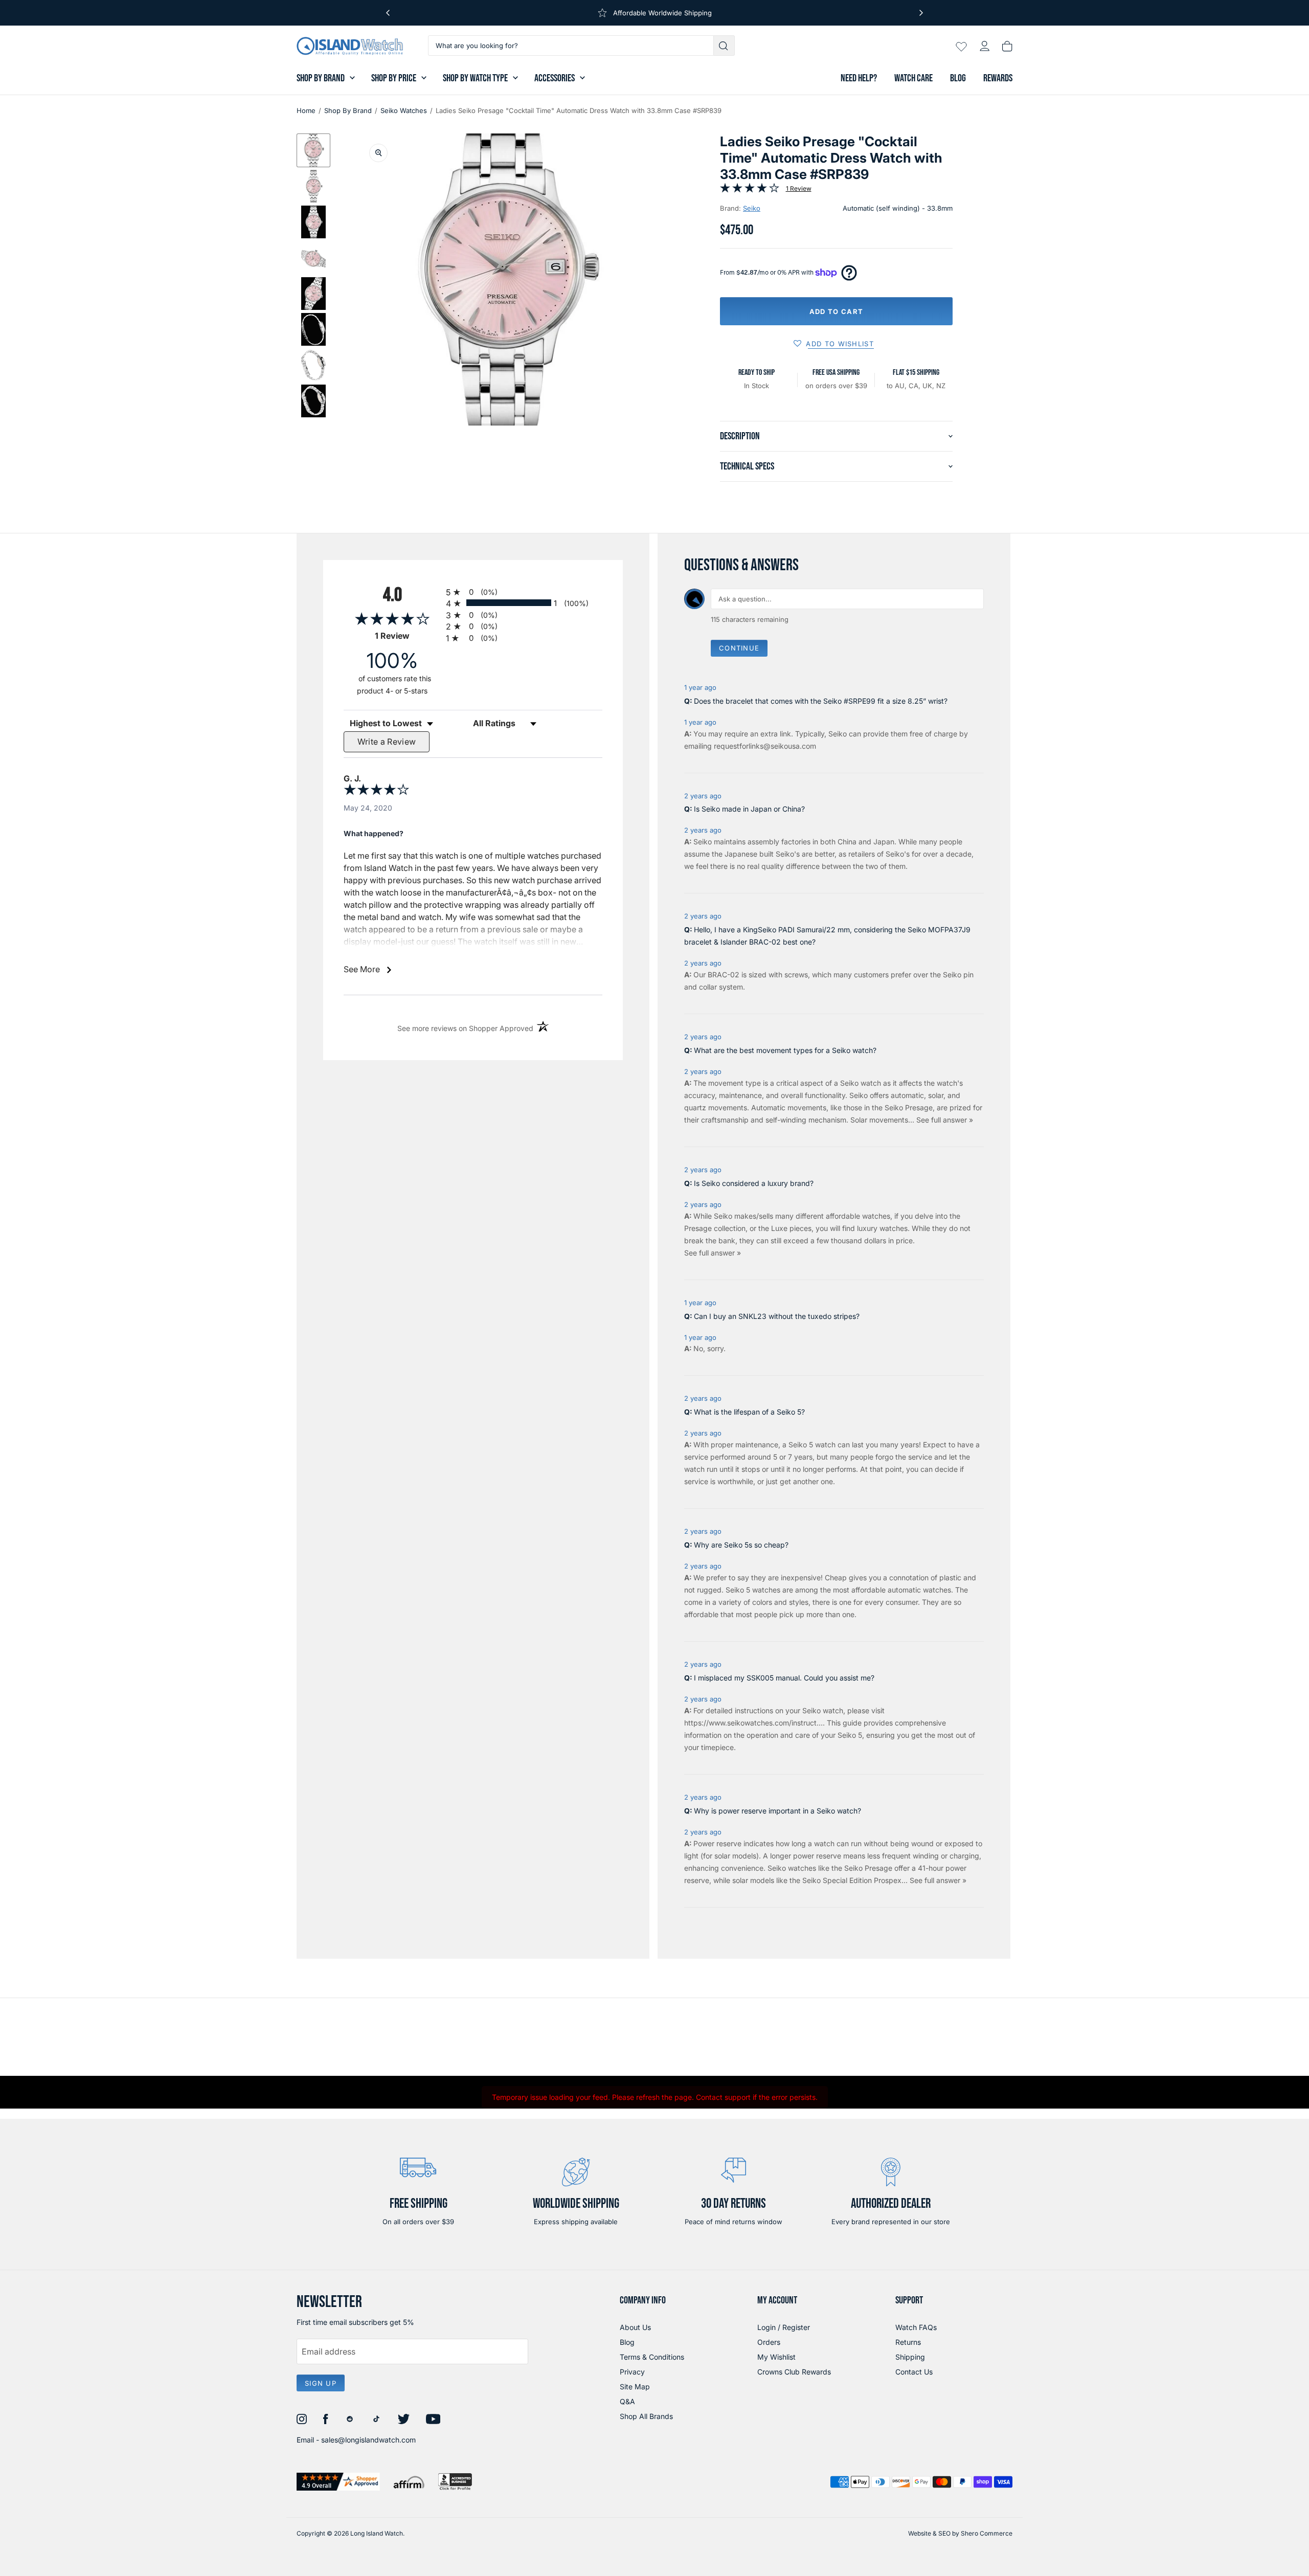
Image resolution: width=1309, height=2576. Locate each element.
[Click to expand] (378, 153)
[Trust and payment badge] (338, 2482)
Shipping (910, 2357)
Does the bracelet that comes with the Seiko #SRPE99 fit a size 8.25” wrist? (821, 701)
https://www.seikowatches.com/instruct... (753, 1723)
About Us (635, 2327)
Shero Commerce (987, 2533)
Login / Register (784, 2327)
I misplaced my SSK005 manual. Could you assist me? (784, 1678)
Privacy (632, 2372)
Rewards (998, 78)
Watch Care (913, 78)
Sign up (321, 2383)
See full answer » (945, 1120)
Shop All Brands (646, 2416)
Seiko (752, 208)
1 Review (799, 188)
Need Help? (859, 78)
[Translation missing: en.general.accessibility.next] (921, 13)
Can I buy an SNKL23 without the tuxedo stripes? (777, 1316)
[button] (313, 150)
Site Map (635, 2387)
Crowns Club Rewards (794, 2372)
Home (306, 110)
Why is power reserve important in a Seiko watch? (777, 1811)
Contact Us (914, 2372)
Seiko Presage (909, 1107)
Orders (769, 2342)
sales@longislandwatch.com (368, 2440)
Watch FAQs (916, 2327)
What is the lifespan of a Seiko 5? (749, 1412)
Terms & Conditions (652, 2357)
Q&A (627, 2401)
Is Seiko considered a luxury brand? (754, 1183)
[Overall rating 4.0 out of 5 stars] (750, 190)
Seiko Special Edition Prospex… (856, 1880)
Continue (739, 648)
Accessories (555, 78)
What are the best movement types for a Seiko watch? (785, 1050)
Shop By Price (394, 78)
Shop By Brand (321, 78)
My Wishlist (776, 2357)
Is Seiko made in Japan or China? (749, 809)
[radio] (524, 591)
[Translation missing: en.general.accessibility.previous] (388, 13)
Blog (958, 78)
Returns (908, 2342)
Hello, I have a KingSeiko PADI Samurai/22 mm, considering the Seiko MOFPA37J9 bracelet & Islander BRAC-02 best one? (827, 936)
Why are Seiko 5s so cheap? (741, 1545)
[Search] (724, 46)
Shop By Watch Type (475, 78)
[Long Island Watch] (350, 46)
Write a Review (387, 742)
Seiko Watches (404, 110)
